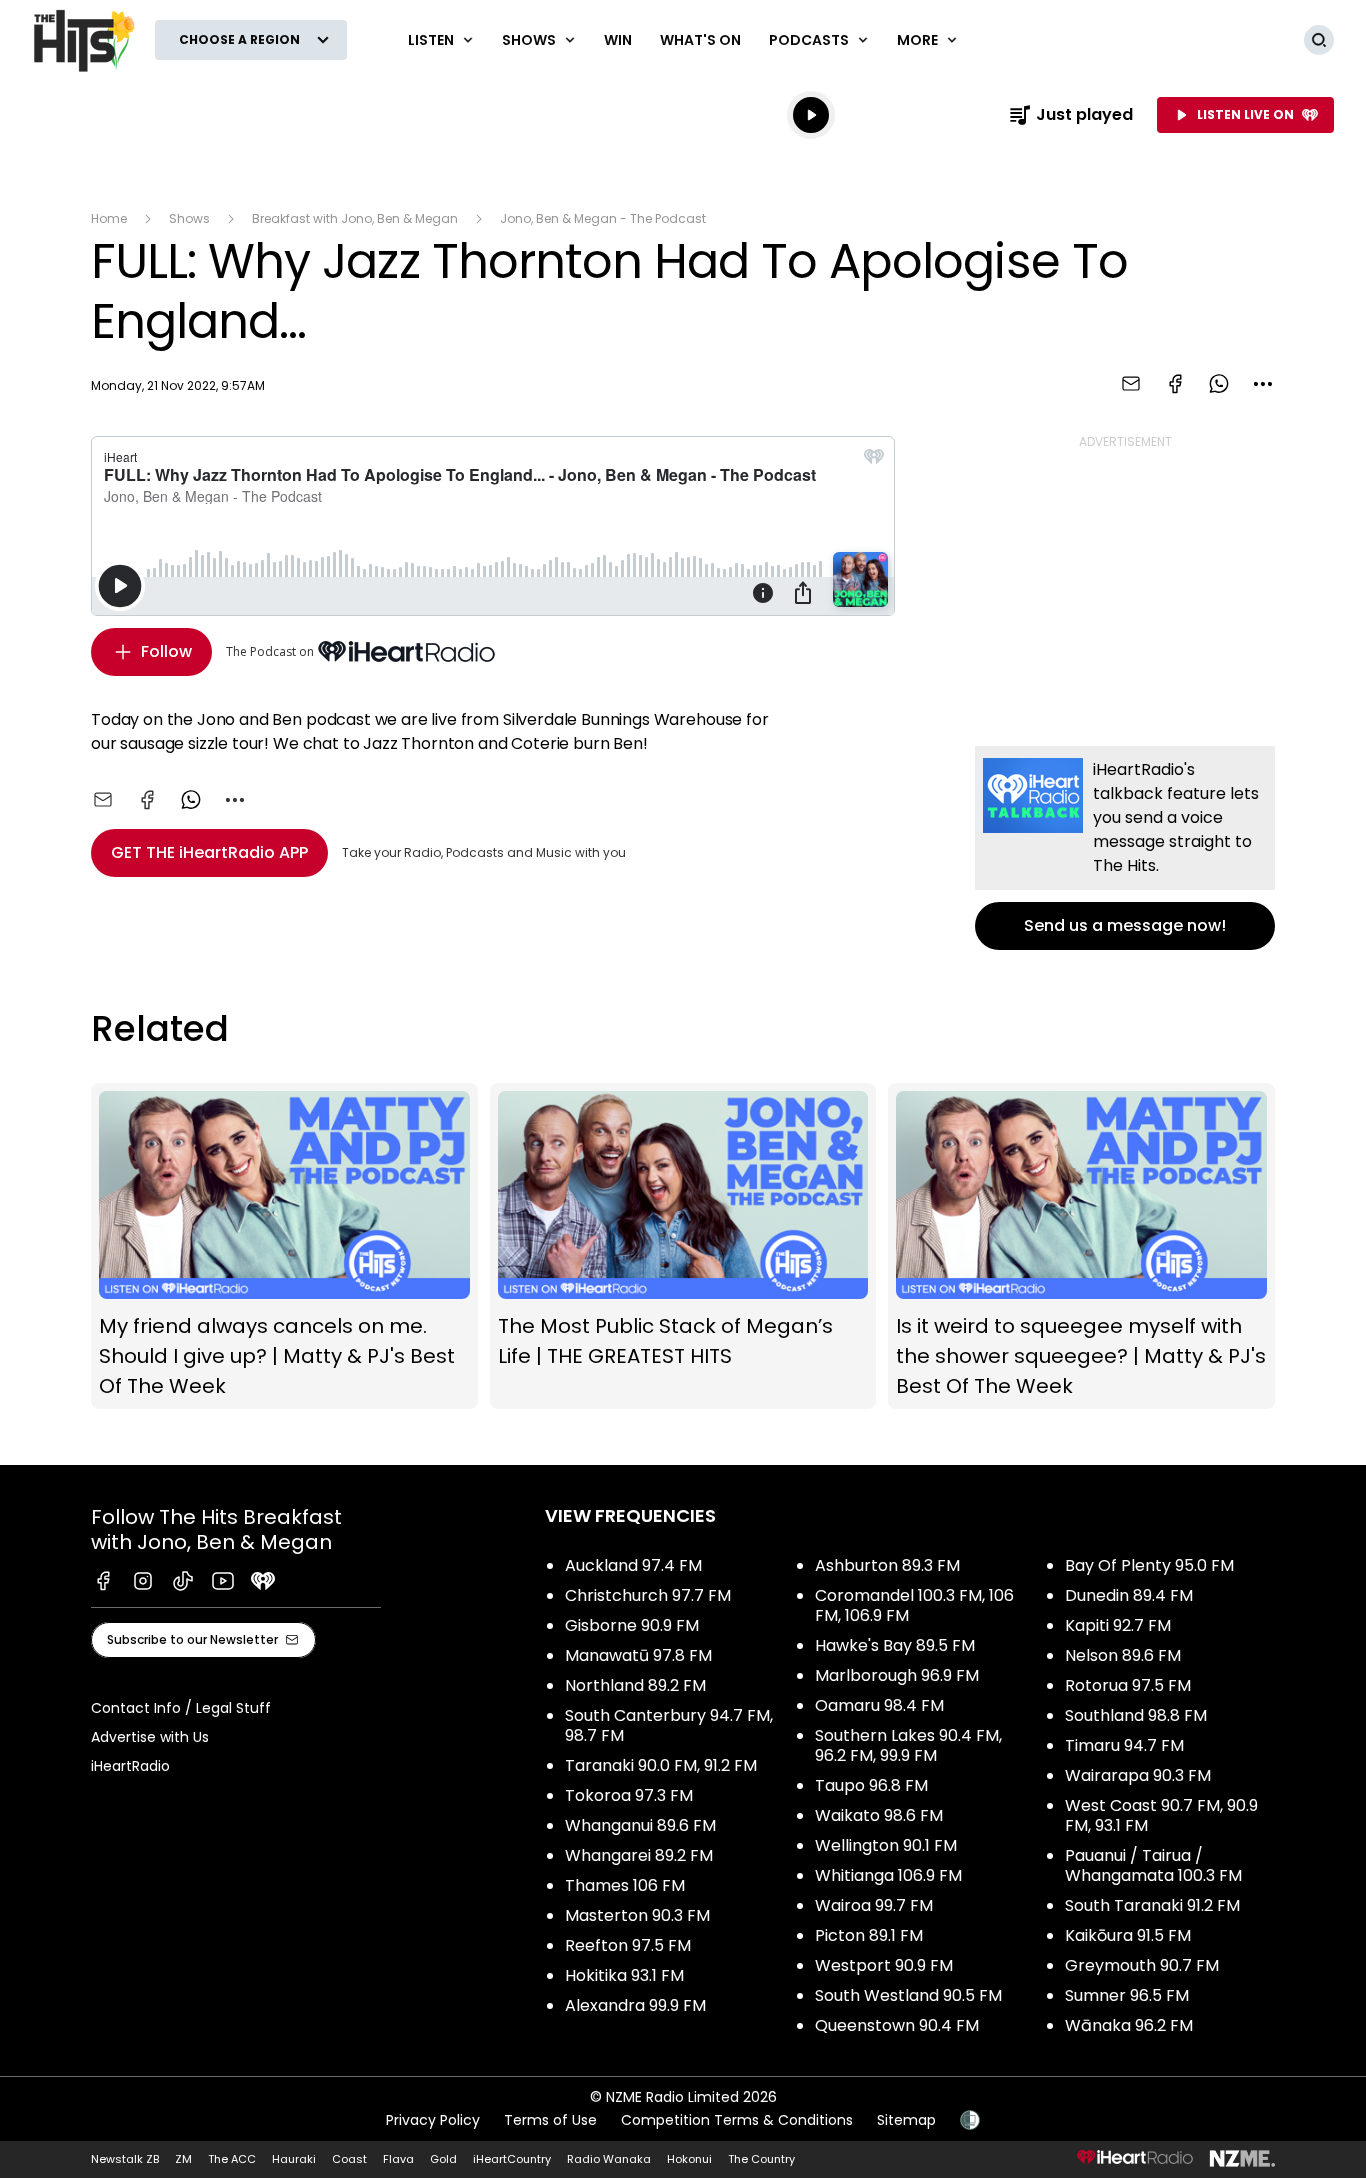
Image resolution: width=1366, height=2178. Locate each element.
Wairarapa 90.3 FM (1138, 1775)
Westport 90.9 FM (884, 1965)
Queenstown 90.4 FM (897, 2025)
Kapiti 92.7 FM (1118, 1625)
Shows (189, 218)
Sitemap (906, 2120)
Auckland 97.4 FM (633, 1565)
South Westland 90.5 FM (908, 1995)
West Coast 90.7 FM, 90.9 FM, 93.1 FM (1161, 1815)
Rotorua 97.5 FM (1128, 1685)
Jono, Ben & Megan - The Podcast (603, 218)
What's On (700, 40)
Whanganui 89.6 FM (640, 1825)
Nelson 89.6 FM (1123, 1655)
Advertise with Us (150, 1737)
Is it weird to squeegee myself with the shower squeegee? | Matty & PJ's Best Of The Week (1081, 1246)
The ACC (232, 2159)
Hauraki (294, 2159)
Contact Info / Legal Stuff (181, 1708)
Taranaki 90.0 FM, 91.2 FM (661, 1765)
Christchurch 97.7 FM (648, 1595)
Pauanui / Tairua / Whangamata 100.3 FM (1153, 1865)
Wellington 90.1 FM (886, 1845)
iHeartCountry (512, 2159)
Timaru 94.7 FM (1124, 1745)
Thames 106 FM (625, 1885)
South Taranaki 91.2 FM (1152, 1905)
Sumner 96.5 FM (1127, 1995)
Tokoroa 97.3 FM (629, 1795)
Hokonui (689, 2159)
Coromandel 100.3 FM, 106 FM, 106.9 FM (914, 1605)
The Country (761, 2159)
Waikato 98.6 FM (879, 1815)
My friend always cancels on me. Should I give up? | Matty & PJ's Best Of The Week (284, 1246)
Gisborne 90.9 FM (632, 1625)
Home (109, 218)
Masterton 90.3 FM (637, 1915)
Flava (398, 2159)
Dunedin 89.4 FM (1129, 1595)
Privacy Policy (433, 2120)
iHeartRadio (130, 1766)
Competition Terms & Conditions (737, 2120)
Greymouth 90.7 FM (1142, 1965)
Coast (349, 2159)
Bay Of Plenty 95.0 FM (1149, 1565)
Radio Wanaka (609, 2159)
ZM (183, 2159)
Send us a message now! (1125, 848)
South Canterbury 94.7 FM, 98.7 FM (669, 1725)
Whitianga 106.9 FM (888, 1875)
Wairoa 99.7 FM (874, 1905)
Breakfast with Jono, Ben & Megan (355, 218)
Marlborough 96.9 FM (897, 1675)
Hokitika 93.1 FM (624, 1975)
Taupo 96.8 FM (871, 1785)
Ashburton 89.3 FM (887, 1565)
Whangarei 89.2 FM (639, 1855)
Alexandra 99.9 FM (635, 2005)
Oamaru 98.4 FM (879, 1705)
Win (618, 40)
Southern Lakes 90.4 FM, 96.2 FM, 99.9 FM (908, 1745)
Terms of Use (550, 2120)
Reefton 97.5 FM (628, 1945)
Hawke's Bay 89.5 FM (895, 1645)
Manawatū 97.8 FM (638, 1655)
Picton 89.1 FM (869, 1935)
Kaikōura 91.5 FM (1128, 1935)
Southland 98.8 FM (1136, 1715)
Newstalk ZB (125, 2159)
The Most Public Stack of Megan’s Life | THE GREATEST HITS (683, 1246)
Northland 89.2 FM (635, 1685)
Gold (443, 2159)
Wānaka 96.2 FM (1129, 2025)
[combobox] (1263, 384)
